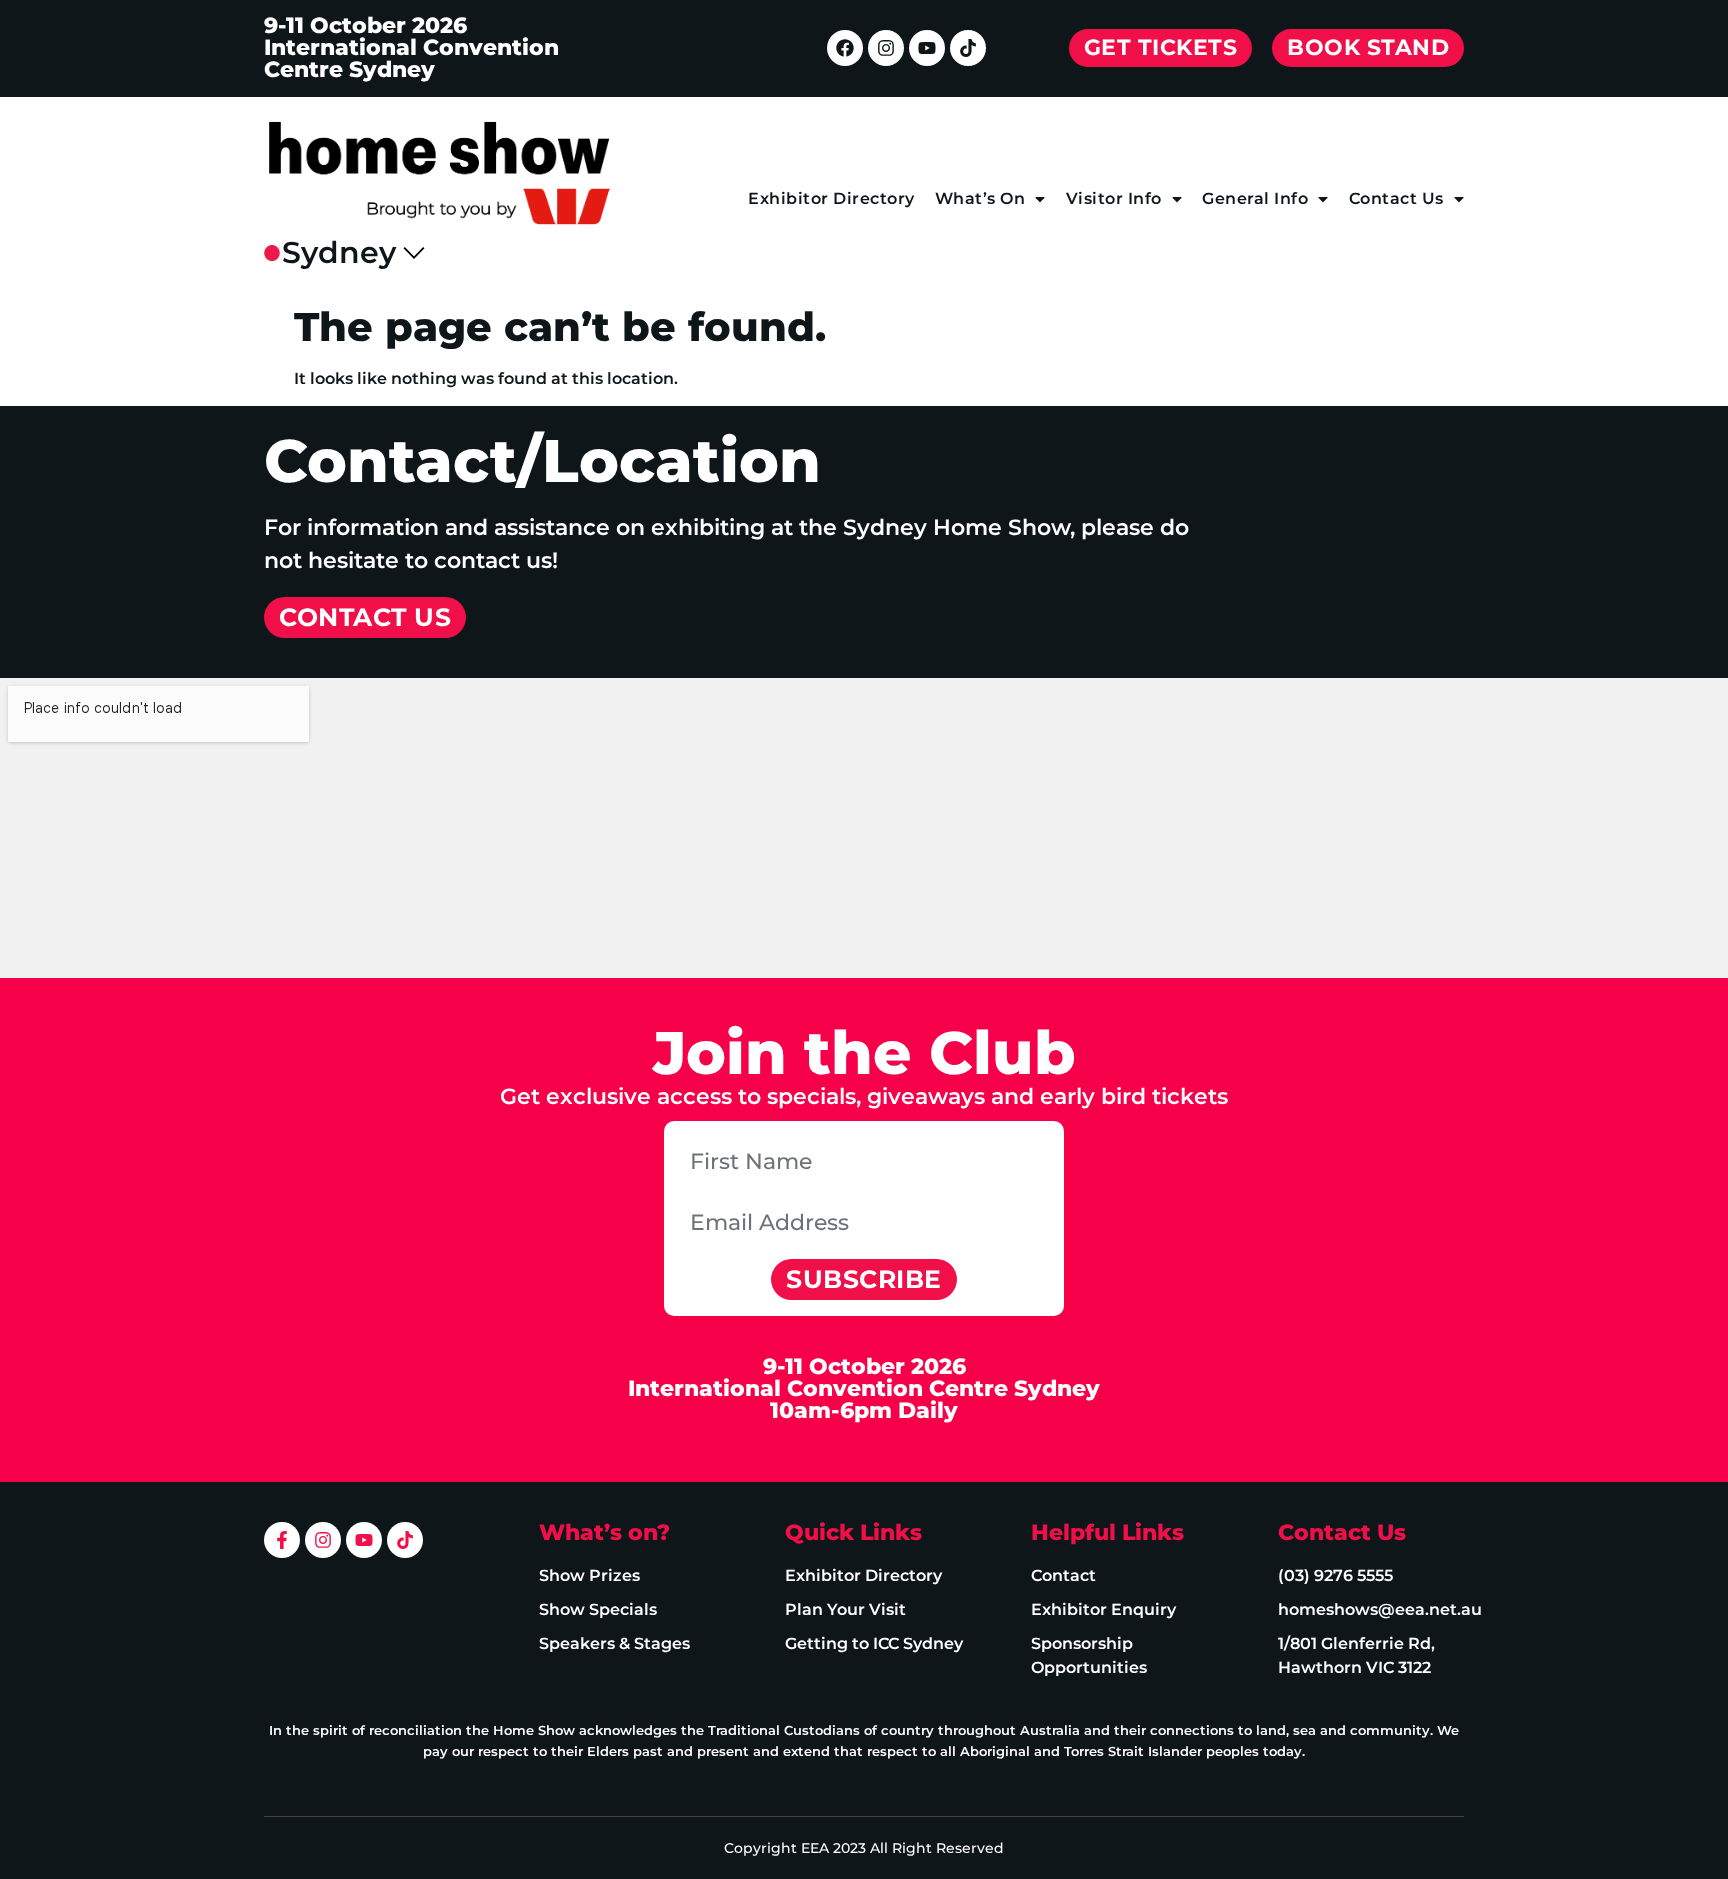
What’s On (980, 198)
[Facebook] (845, 48)
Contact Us (1396, 198)
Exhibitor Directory (831, 198)
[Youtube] (927, 48)
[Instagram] (886, 48)
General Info (1255, 198)
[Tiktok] (968, 48)
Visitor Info (1114, 198)
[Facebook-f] (282, 1540)
